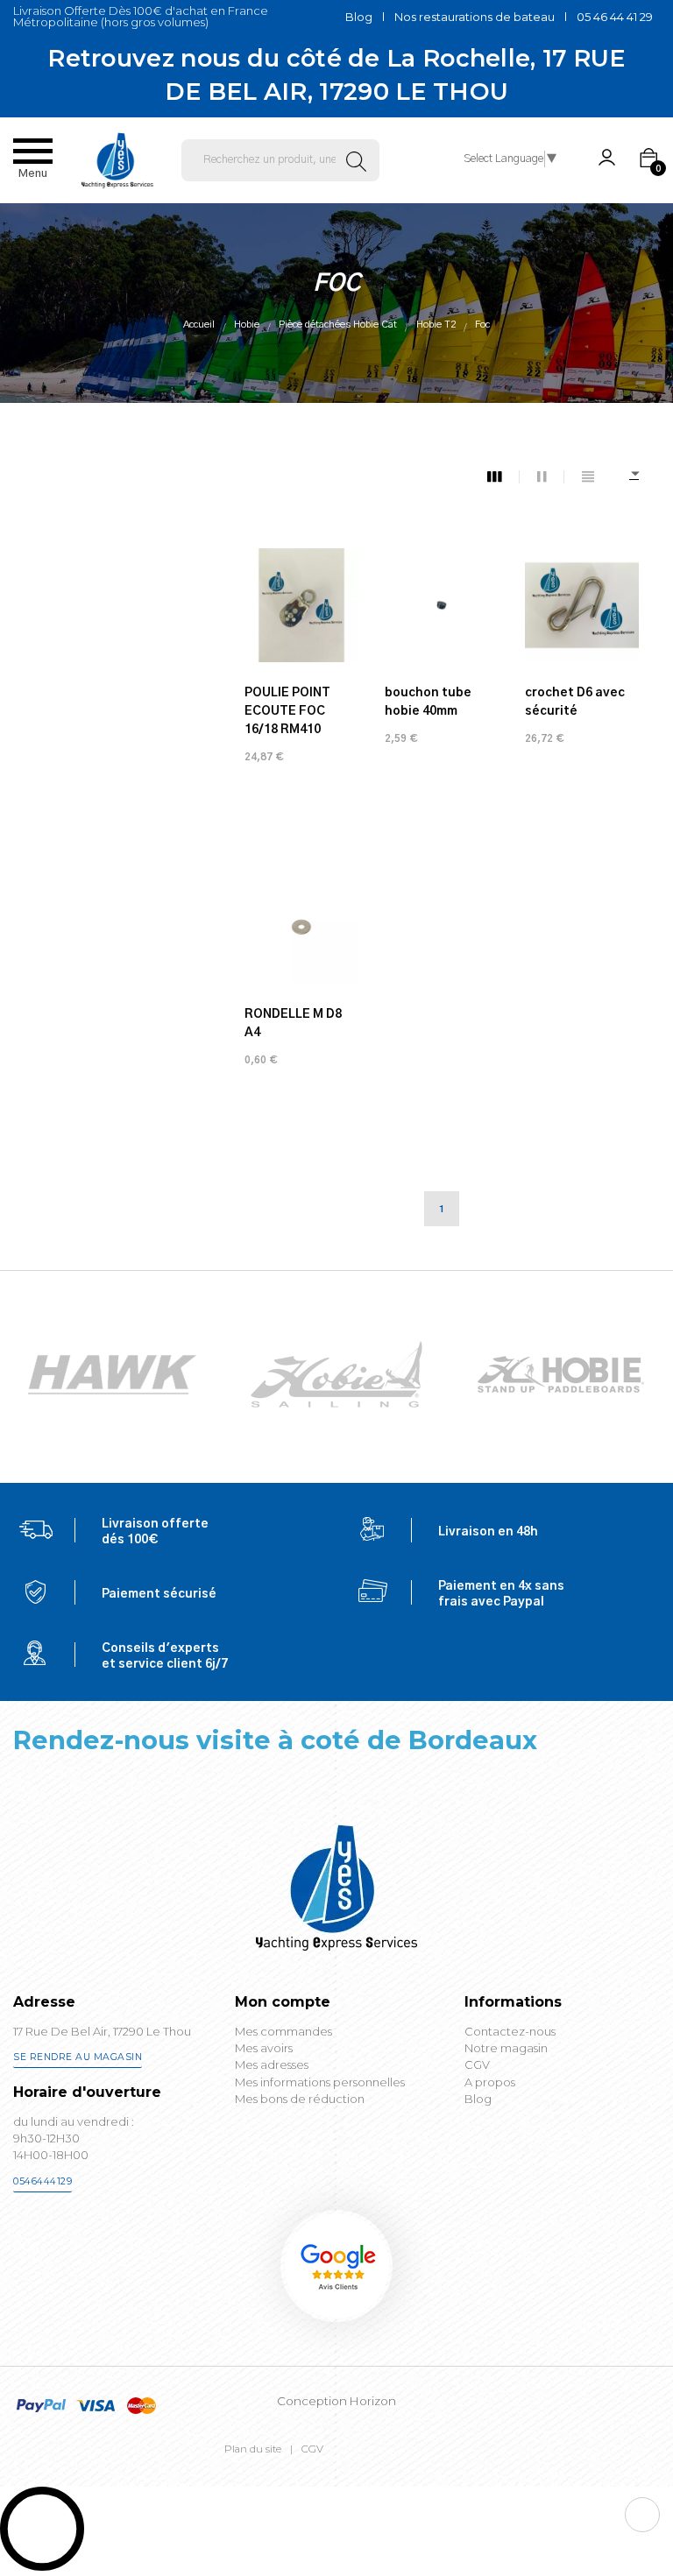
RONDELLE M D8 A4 (293, 1023)
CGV (312, 2449)
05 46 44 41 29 (615, 17)
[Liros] (561, 1374)
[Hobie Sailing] (112, 1375)
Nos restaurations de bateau (475, 17)
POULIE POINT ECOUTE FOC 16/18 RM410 (287, 711)
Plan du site (253, 2449)
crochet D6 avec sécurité (575, 702)
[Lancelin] (336, 1374)
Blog (359, 17)
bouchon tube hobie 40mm (428, 702)
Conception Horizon (336, 2401)
